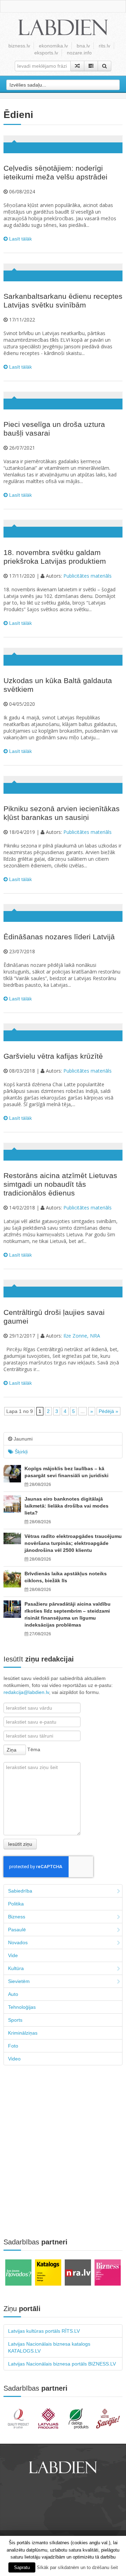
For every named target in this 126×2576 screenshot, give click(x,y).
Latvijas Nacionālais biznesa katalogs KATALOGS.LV (49, 2347)
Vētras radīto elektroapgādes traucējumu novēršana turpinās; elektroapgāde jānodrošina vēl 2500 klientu (73, 1543)
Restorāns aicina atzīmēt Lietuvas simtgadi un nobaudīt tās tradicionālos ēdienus (60, 1184)
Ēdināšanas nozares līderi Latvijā (59, 937)
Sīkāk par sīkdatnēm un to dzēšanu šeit (77, 2567)
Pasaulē (17, 1930)
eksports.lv (46, 53)
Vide (13, 1955)
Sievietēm (19, 1981)
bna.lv (83, 46)
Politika (16, 1904)
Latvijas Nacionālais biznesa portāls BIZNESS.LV (62, 2364)
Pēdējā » (108, 1411)
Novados (18, 1942)
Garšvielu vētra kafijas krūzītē (53, 1056)
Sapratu (22, 2567)
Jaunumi (22, 1439)
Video (14, 2059)
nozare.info (79, 53)
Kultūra (16, 1968)
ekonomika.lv (53, 46)
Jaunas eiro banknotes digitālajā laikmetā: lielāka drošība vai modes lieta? (66, 1506)
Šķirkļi (20, 1452)
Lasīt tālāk (20, 239)
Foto (13, 2046)
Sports (15, 2020)
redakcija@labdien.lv (26, 1692)
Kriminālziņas (23, 2033)
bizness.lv (19, 46)
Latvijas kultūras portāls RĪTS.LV (44, 2331)
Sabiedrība (20, 1891)
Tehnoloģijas (22, 2007)
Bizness (17, 1917)
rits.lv (104, 46)
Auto (13, 1994)
